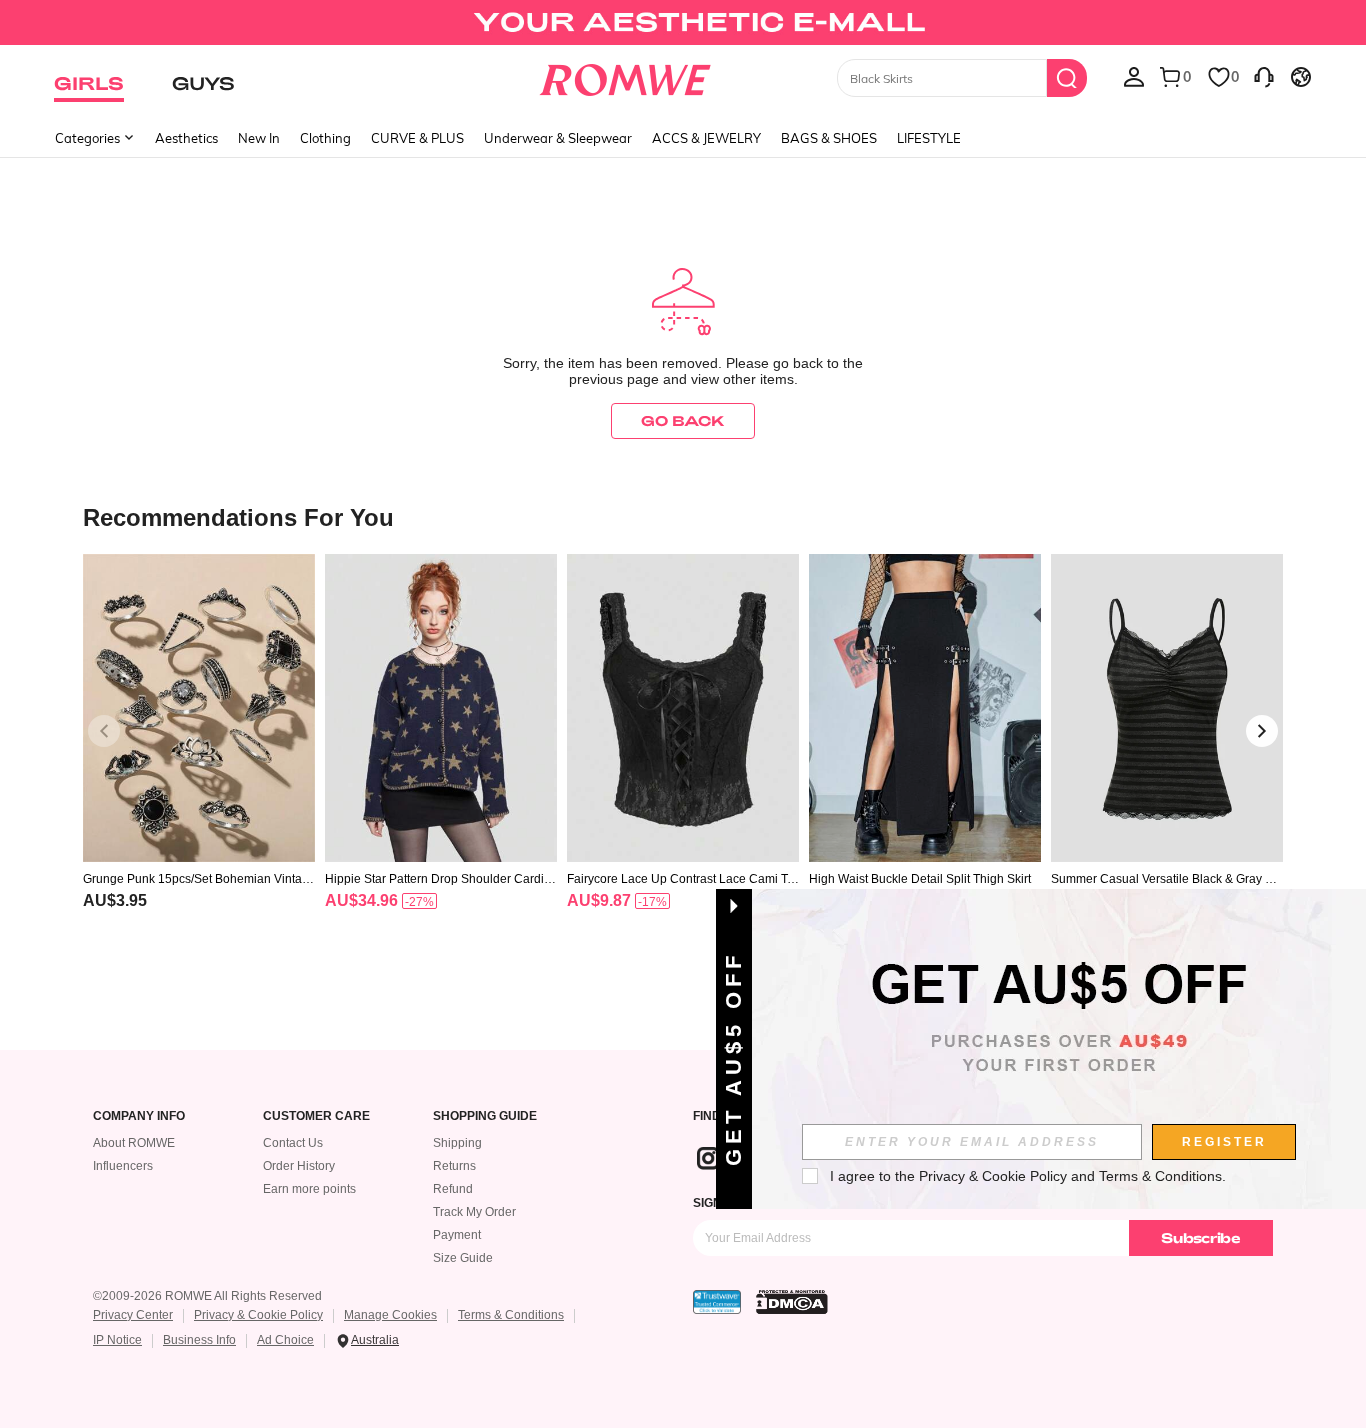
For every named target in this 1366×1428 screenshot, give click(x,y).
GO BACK (683, 420)
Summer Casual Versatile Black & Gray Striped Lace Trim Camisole (1167, 879)
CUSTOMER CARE (316, 1116)
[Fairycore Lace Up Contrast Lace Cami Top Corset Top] (683, 708)
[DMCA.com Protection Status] (792, 1302)
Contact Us (293, 1143)
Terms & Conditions (511, 1315)
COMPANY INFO (139, 1116)
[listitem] (199, 757)
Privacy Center (133, 1315)
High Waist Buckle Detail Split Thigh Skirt (920, 879)
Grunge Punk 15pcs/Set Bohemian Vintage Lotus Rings (196, 879)
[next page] (1262, 731)
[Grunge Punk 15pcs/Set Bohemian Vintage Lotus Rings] (199, 708)
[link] (682, 24)
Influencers (123, 1166)
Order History (299, 1166)
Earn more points (309, 1189)
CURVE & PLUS (417, 138)
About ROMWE (134, 1143)
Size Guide (463, 1258)
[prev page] (104, 731)
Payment (457, 1235)
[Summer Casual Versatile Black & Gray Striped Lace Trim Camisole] (1167, 708)
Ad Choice (285, 1340)
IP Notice (117, 1340)
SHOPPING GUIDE (485, 1116)
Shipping (457, 1143)
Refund (453, 1189)
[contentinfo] (115, 900)
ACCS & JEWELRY (706, 138)
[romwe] (625, 76)
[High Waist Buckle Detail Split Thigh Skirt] (925, 708)
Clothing (325, 138)
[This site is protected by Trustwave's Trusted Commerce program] (717, 1302)
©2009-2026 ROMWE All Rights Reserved (207, 1296)
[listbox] (1134, 76)
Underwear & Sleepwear (558, 138)
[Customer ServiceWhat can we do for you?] (1264, 76)
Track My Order (474, 1212)
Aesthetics (186, 138)
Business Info (199, 1340)
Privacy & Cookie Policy (258, 1315)
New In (259, 138)
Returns (454, 1166)
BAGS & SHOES (829, 138)
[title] (683, 516)
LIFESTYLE (929, 138)
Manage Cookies (390, 1315)
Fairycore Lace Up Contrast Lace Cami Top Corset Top (680, 879)
